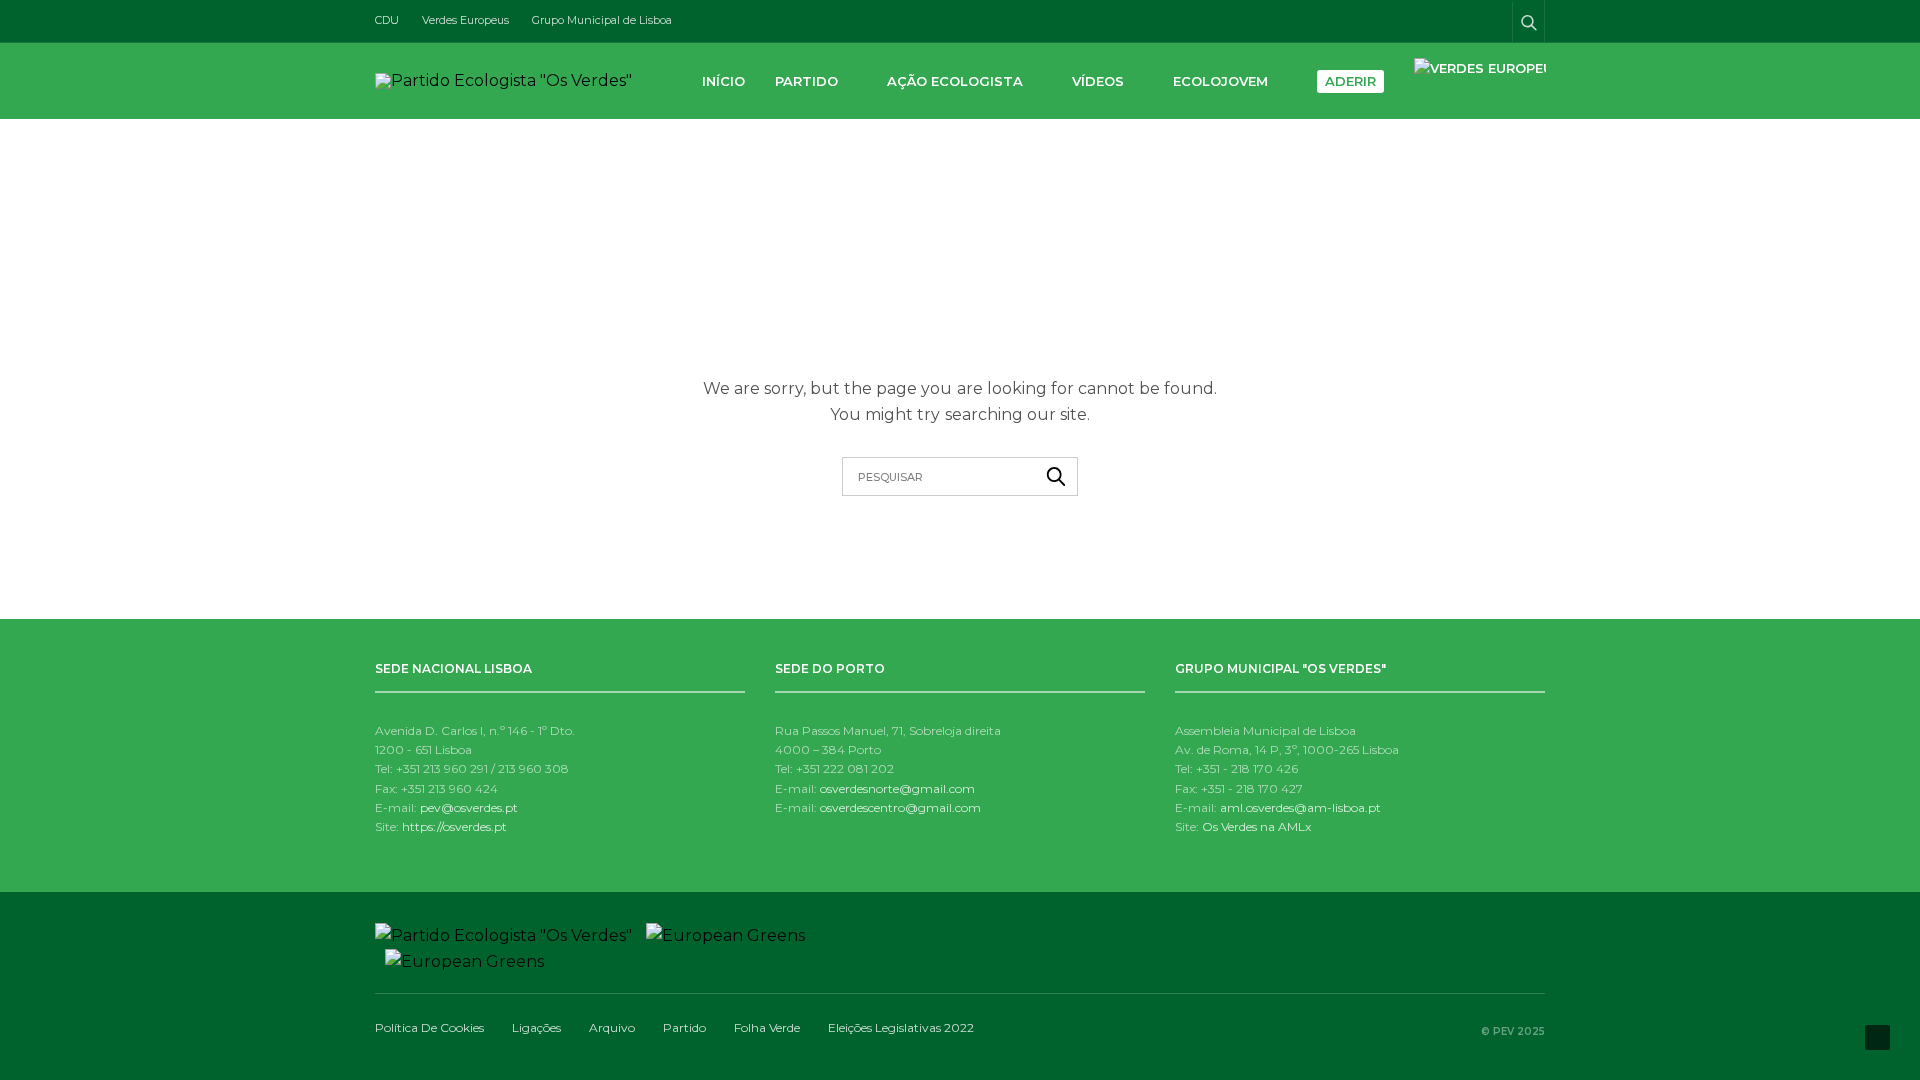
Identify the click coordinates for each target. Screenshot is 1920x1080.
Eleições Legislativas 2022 (901, 1027)
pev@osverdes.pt (469, 807)
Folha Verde (767, 1027)
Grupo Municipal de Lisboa (602, 20)
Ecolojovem (1220, 81)
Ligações (536, 1027)
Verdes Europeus (465, 20)
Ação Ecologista (955, 81)
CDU (387, 20)
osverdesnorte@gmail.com (897, 788)
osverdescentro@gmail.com (900, 807)
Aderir (1350, 81)
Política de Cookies (429, 1027)
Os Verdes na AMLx (1256, 826)
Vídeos (1098, 81)
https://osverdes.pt (454, 826)
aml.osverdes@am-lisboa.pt (1300, 807)
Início (723, 81)
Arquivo (612, 1027)
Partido (806, 81)
